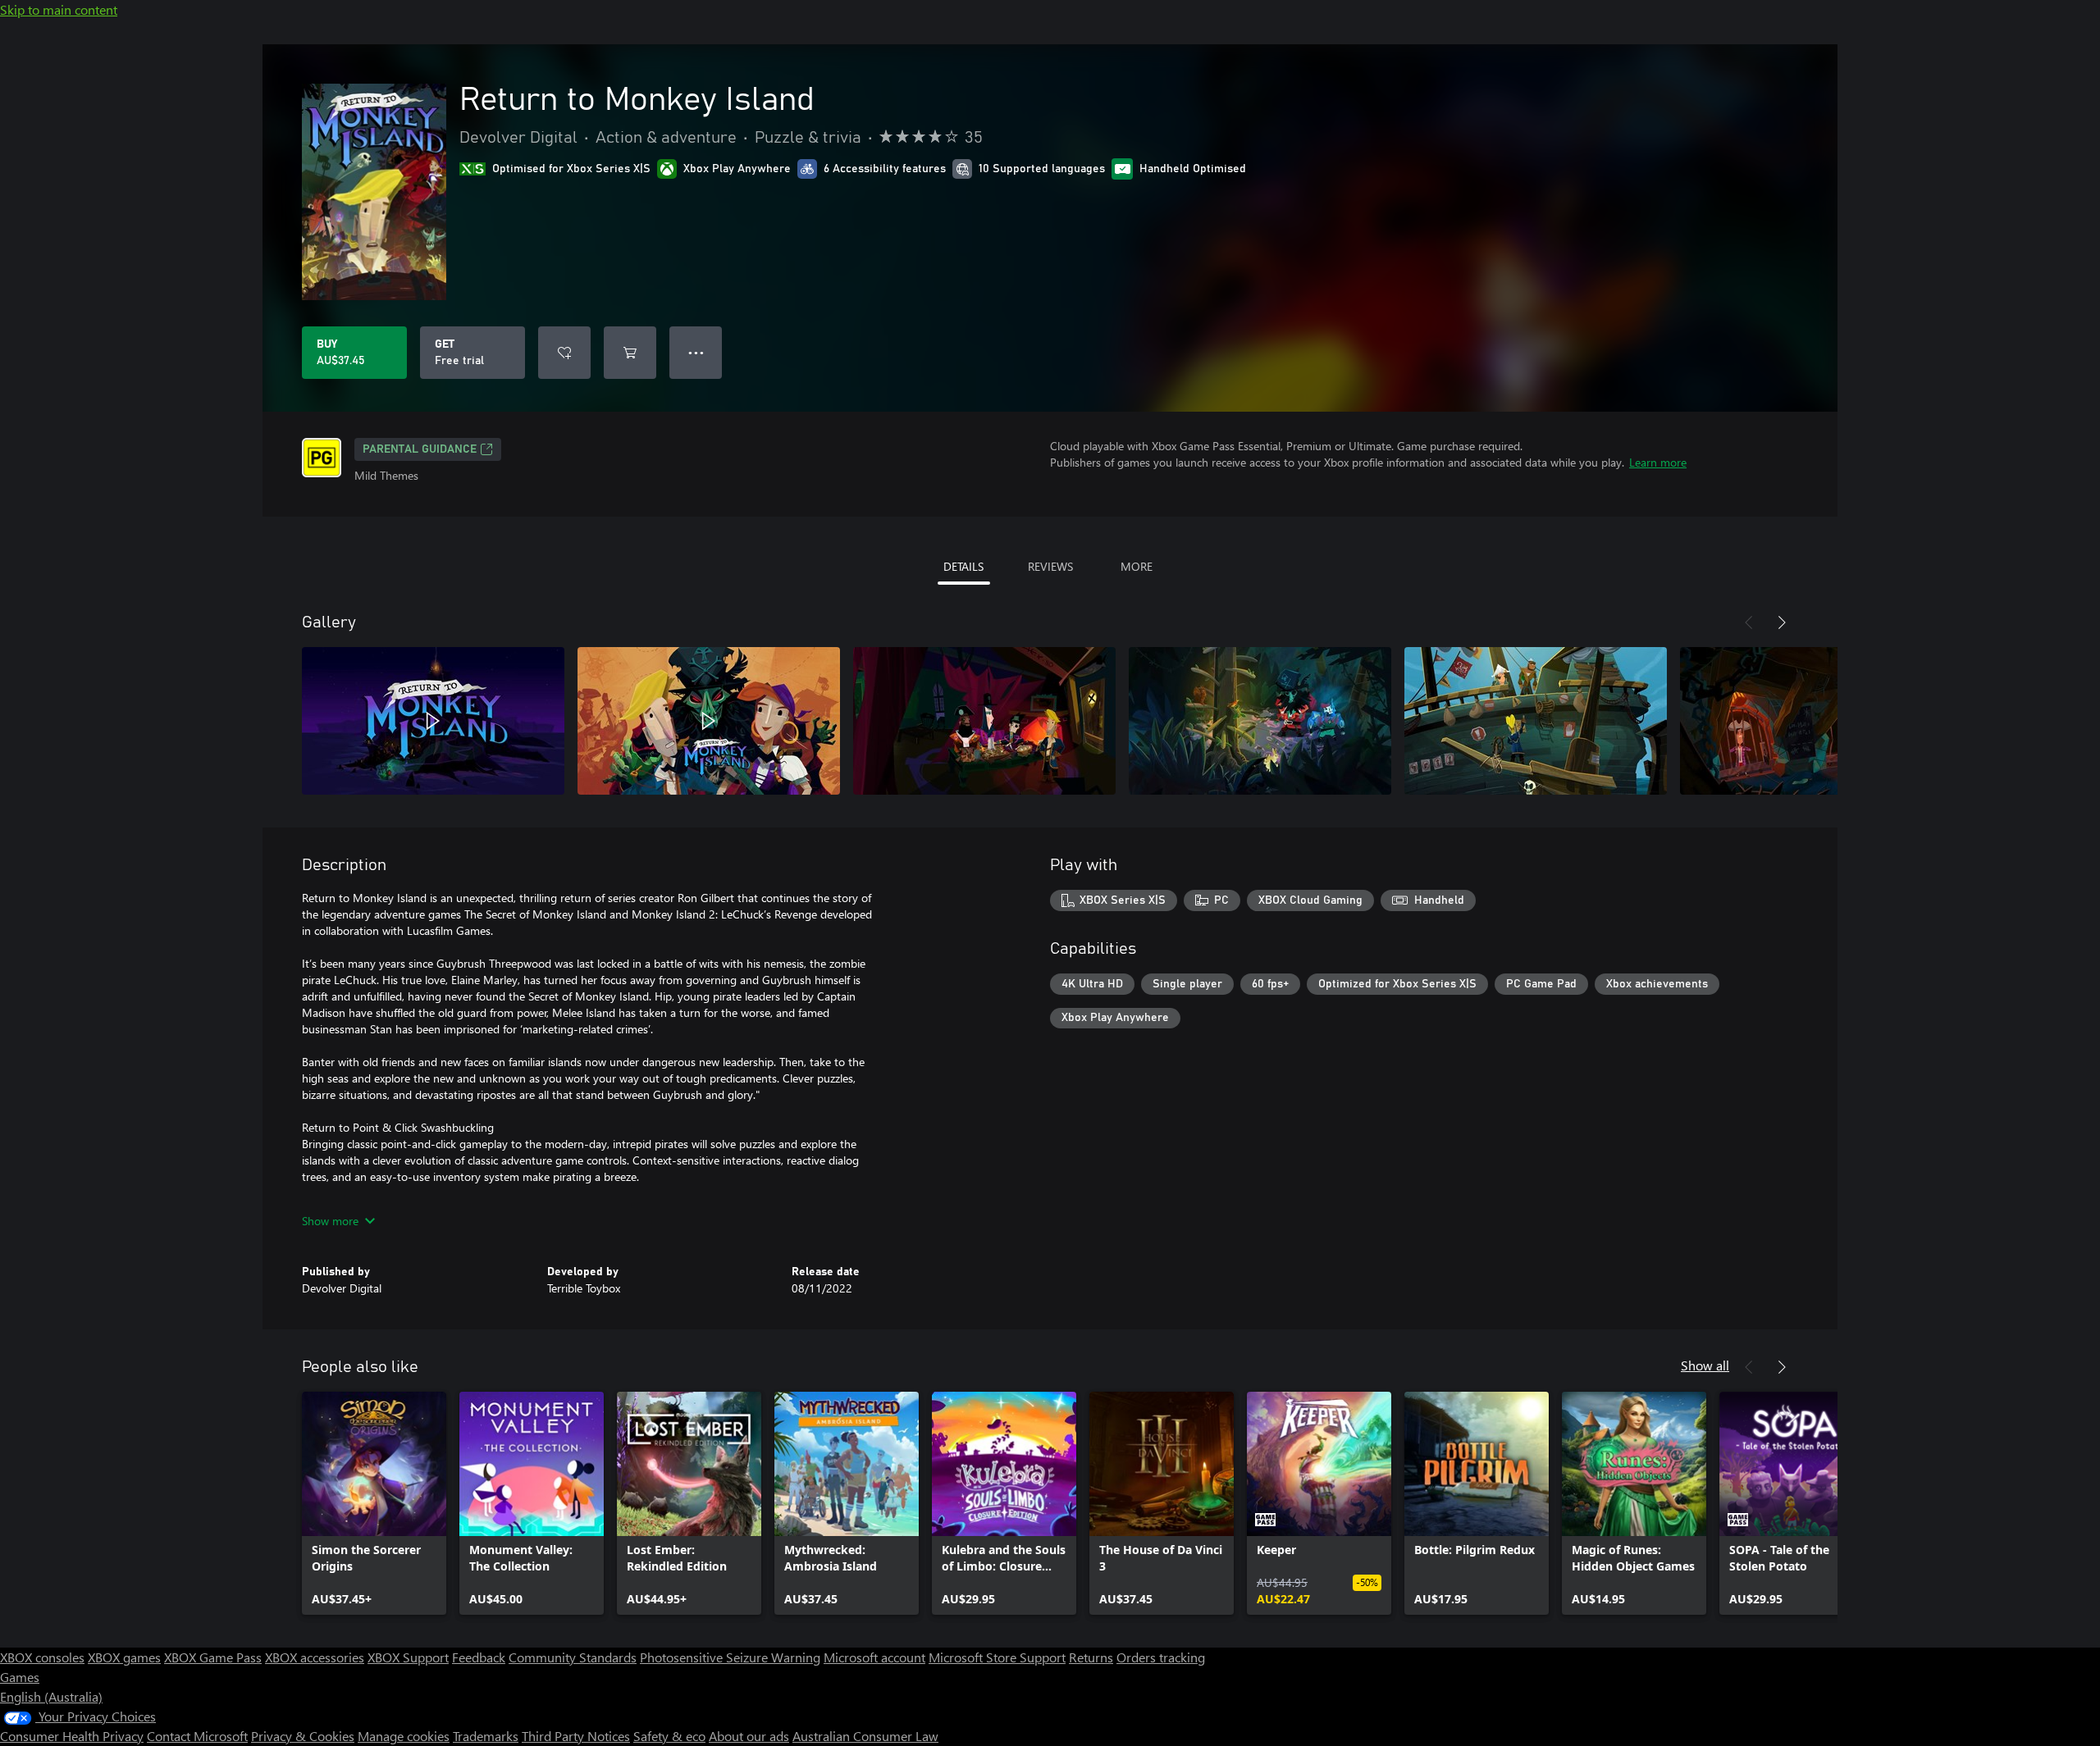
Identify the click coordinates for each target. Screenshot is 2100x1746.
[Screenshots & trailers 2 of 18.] (709, 721)
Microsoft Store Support (997, 1657)
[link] (374, 1503)
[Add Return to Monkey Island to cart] (630, 353)
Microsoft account (874, 1657)
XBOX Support (408, 1657)
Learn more (1658, 462)
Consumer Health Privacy (72, 1736)
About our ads (749, 1736)
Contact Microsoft (197, 1736)
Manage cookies (404, 1736)
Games (20, 1677)
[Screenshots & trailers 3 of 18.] (984, 721)
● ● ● (696, 352)
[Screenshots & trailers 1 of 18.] (433, 721)
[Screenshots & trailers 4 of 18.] (1260, 721)
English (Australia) (51, 1696)
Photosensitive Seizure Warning (730, 1657)
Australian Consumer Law (865, 1736)
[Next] (1782, 622)
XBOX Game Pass (213, 1657)
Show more (330, 1221)
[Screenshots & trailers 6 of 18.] (1811, 721)
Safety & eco (669, 1736)
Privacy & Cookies (303, 1736)
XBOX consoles (42, 1657)
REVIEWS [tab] (1050, 566)
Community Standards (573, 1657)
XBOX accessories (315, 1657)
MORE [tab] (1137, 566)
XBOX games (124, 1657)
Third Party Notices (576, 1736)
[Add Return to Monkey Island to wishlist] (564, 353)
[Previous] (1749, 622)
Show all (1705, 1365)
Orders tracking (1161, 1657)
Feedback (479, 1657)
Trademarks (486, 1736)
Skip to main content (59, 9)
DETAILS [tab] (963, 566)
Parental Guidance (420, 449)
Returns (1091, 1657)
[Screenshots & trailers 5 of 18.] (1536, 721)
